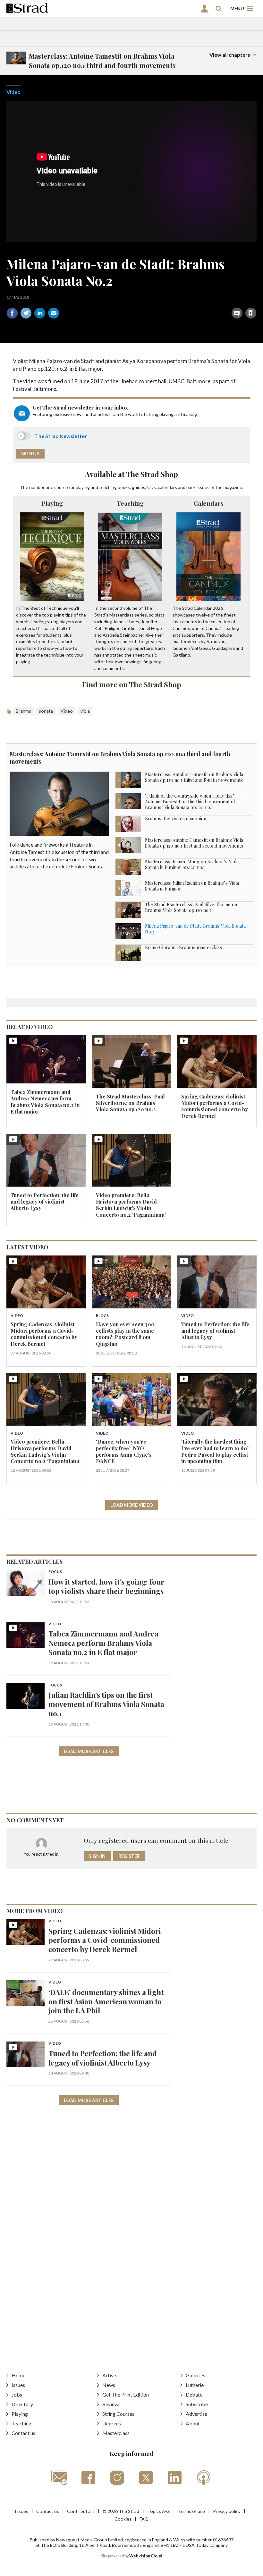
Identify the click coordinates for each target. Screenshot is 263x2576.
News (109, 2385)
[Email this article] (54, 313)
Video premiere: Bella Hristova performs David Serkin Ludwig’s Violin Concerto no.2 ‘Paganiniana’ (131, 1205)
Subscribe (197, 2404)
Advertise (196, 2414)
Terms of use (191, 2511)
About (193, 2423)
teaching (108, 487)
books (124, 487)
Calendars (208, 503)
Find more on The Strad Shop (132, 684)
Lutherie (195, 2385)
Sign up (30, 454)
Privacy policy (227, 2511)
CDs (152, 487)
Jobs (17, 2394)
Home (18, 2375)
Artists (110, 2375)
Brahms (23, 711)
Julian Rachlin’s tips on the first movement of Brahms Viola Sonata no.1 (106, 1704)
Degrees (112, 2423)
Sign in (170, 299)
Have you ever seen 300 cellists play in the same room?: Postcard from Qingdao (125, 1334)
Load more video (132, 1505)
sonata (46, 711)
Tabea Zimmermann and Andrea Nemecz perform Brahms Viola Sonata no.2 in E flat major (45, 1102)
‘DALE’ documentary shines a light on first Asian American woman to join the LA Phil (106, 2001)
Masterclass (116, 2433)
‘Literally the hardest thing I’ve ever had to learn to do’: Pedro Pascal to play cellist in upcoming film (215, 1451)
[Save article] (251, 313)
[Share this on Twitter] (26, 313)
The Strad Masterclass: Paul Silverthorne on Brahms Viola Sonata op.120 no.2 (130, 1103)
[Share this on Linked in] (40, 313)
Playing (52, 503)
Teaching (130, 503)
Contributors (81, 2511)
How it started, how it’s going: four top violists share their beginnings (106, 1586)
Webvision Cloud (146, 2556)
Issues (18, 2385)
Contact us (23, 2433)
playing (83, 487)
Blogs (102, 1316)
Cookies (123, 2519)
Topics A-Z (159, 2511)
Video (13, 92)
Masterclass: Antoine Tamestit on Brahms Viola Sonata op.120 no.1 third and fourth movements (120, 758)
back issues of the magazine (214, 487)
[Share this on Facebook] (12, 313)
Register (129, 1856)
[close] (256, 299)
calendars (167, 487)
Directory (22, 2404)
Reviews (111, 2404)
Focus (55, 1572)
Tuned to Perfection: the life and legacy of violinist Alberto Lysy (45, 1202)
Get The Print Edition (126, 2394)
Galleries (195, 2375)
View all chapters (230, 55)
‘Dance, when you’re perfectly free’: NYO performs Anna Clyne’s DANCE (124, 1451)
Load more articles (89, 1751)
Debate (194, 2394)
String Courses (118, 2414)
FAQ (144, 2519)
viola (85, 711)
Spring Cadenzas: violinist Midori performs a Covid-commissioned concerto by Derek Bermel (215, 1106)
